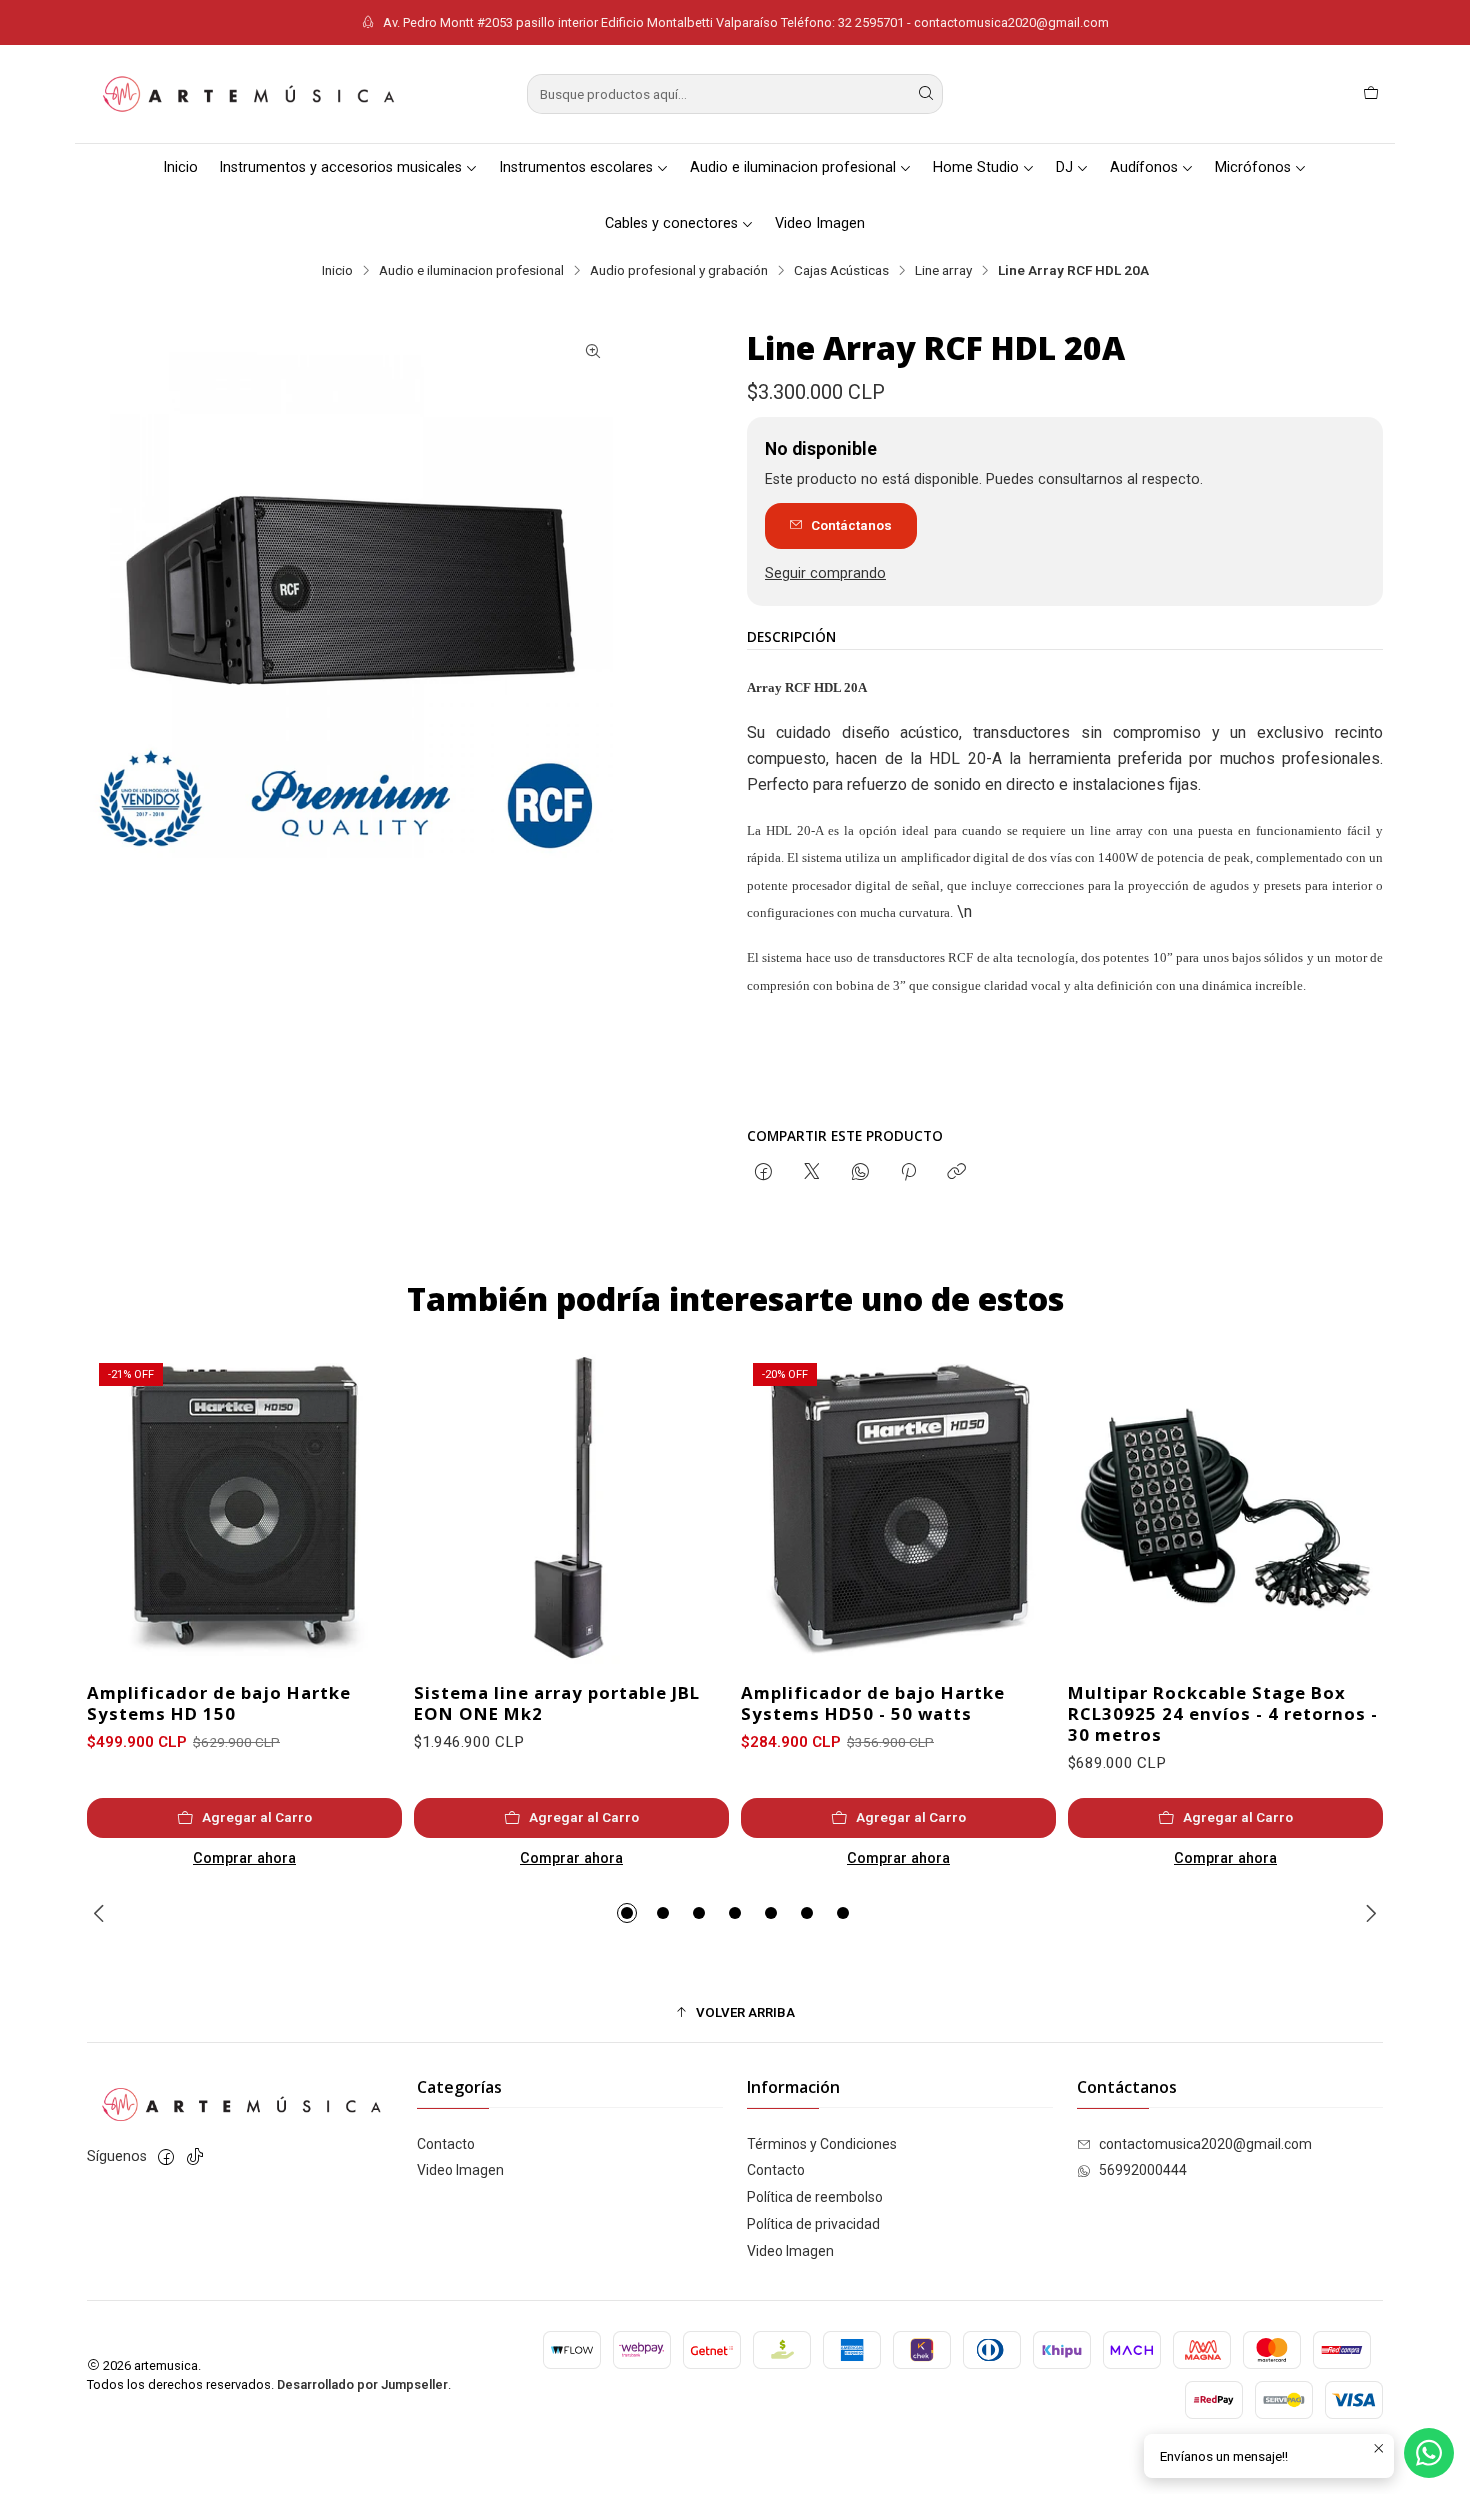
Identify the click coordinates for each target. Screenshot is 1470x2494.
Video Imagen (820, 223)
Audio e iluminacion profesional (471, 271)
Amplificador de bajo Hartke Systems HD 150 (219, 1703)
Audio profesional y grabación (679, 271)
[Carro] (1371, 94)
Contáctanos (851, 525)
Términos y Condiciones (822, 2144)
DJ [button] (1064, 167)
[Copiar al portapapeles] (956, 1173)
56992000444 (1143, 2170)
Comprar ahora (244, 1858)
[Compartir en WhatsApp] (860, 1173)
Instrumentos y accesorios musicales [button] (340, 167)
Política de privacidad (813, 2224)
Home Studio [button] (976, 167)
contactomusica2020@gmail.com (1205, 2144)
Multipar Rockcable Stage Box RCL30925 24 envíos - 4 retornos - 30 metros (1223, 1713)
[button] (627, 1913)
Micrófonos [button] (1253, 167)
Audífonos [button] (1144, 167)
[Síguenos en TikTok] (195, 2157)
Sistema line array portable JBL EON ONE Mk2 (557, 1703)
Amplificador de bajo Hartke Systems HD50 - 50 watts (873, 1703)
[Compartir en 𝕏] (812, 1173)
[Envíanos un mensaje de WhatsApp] (1429, 2453)
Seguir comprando (825, 574)
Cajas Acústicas (841, 271)
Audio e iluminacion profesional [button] (793, 167)
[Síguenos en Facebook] (166, 2157)
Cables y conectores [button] (671, 223)
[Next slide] (1368, 1913)
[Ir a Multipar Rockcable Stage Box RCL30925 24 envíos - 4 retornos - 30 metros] (1225, 1508)
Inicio (180, 167)
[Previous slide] (102, 1913)
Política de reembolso (815, 2197)
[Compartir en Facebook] (763, 1173)
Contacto (446, 2144)
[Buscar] (926, 94)
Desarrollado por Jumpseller (362, 2384)
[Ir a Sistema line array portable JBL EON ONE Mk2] (571, 1508)
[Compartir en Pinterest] (908, 1173)
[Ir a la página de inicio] (247, 94)
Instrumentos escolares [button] (576, 167)
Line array (943, 271)
